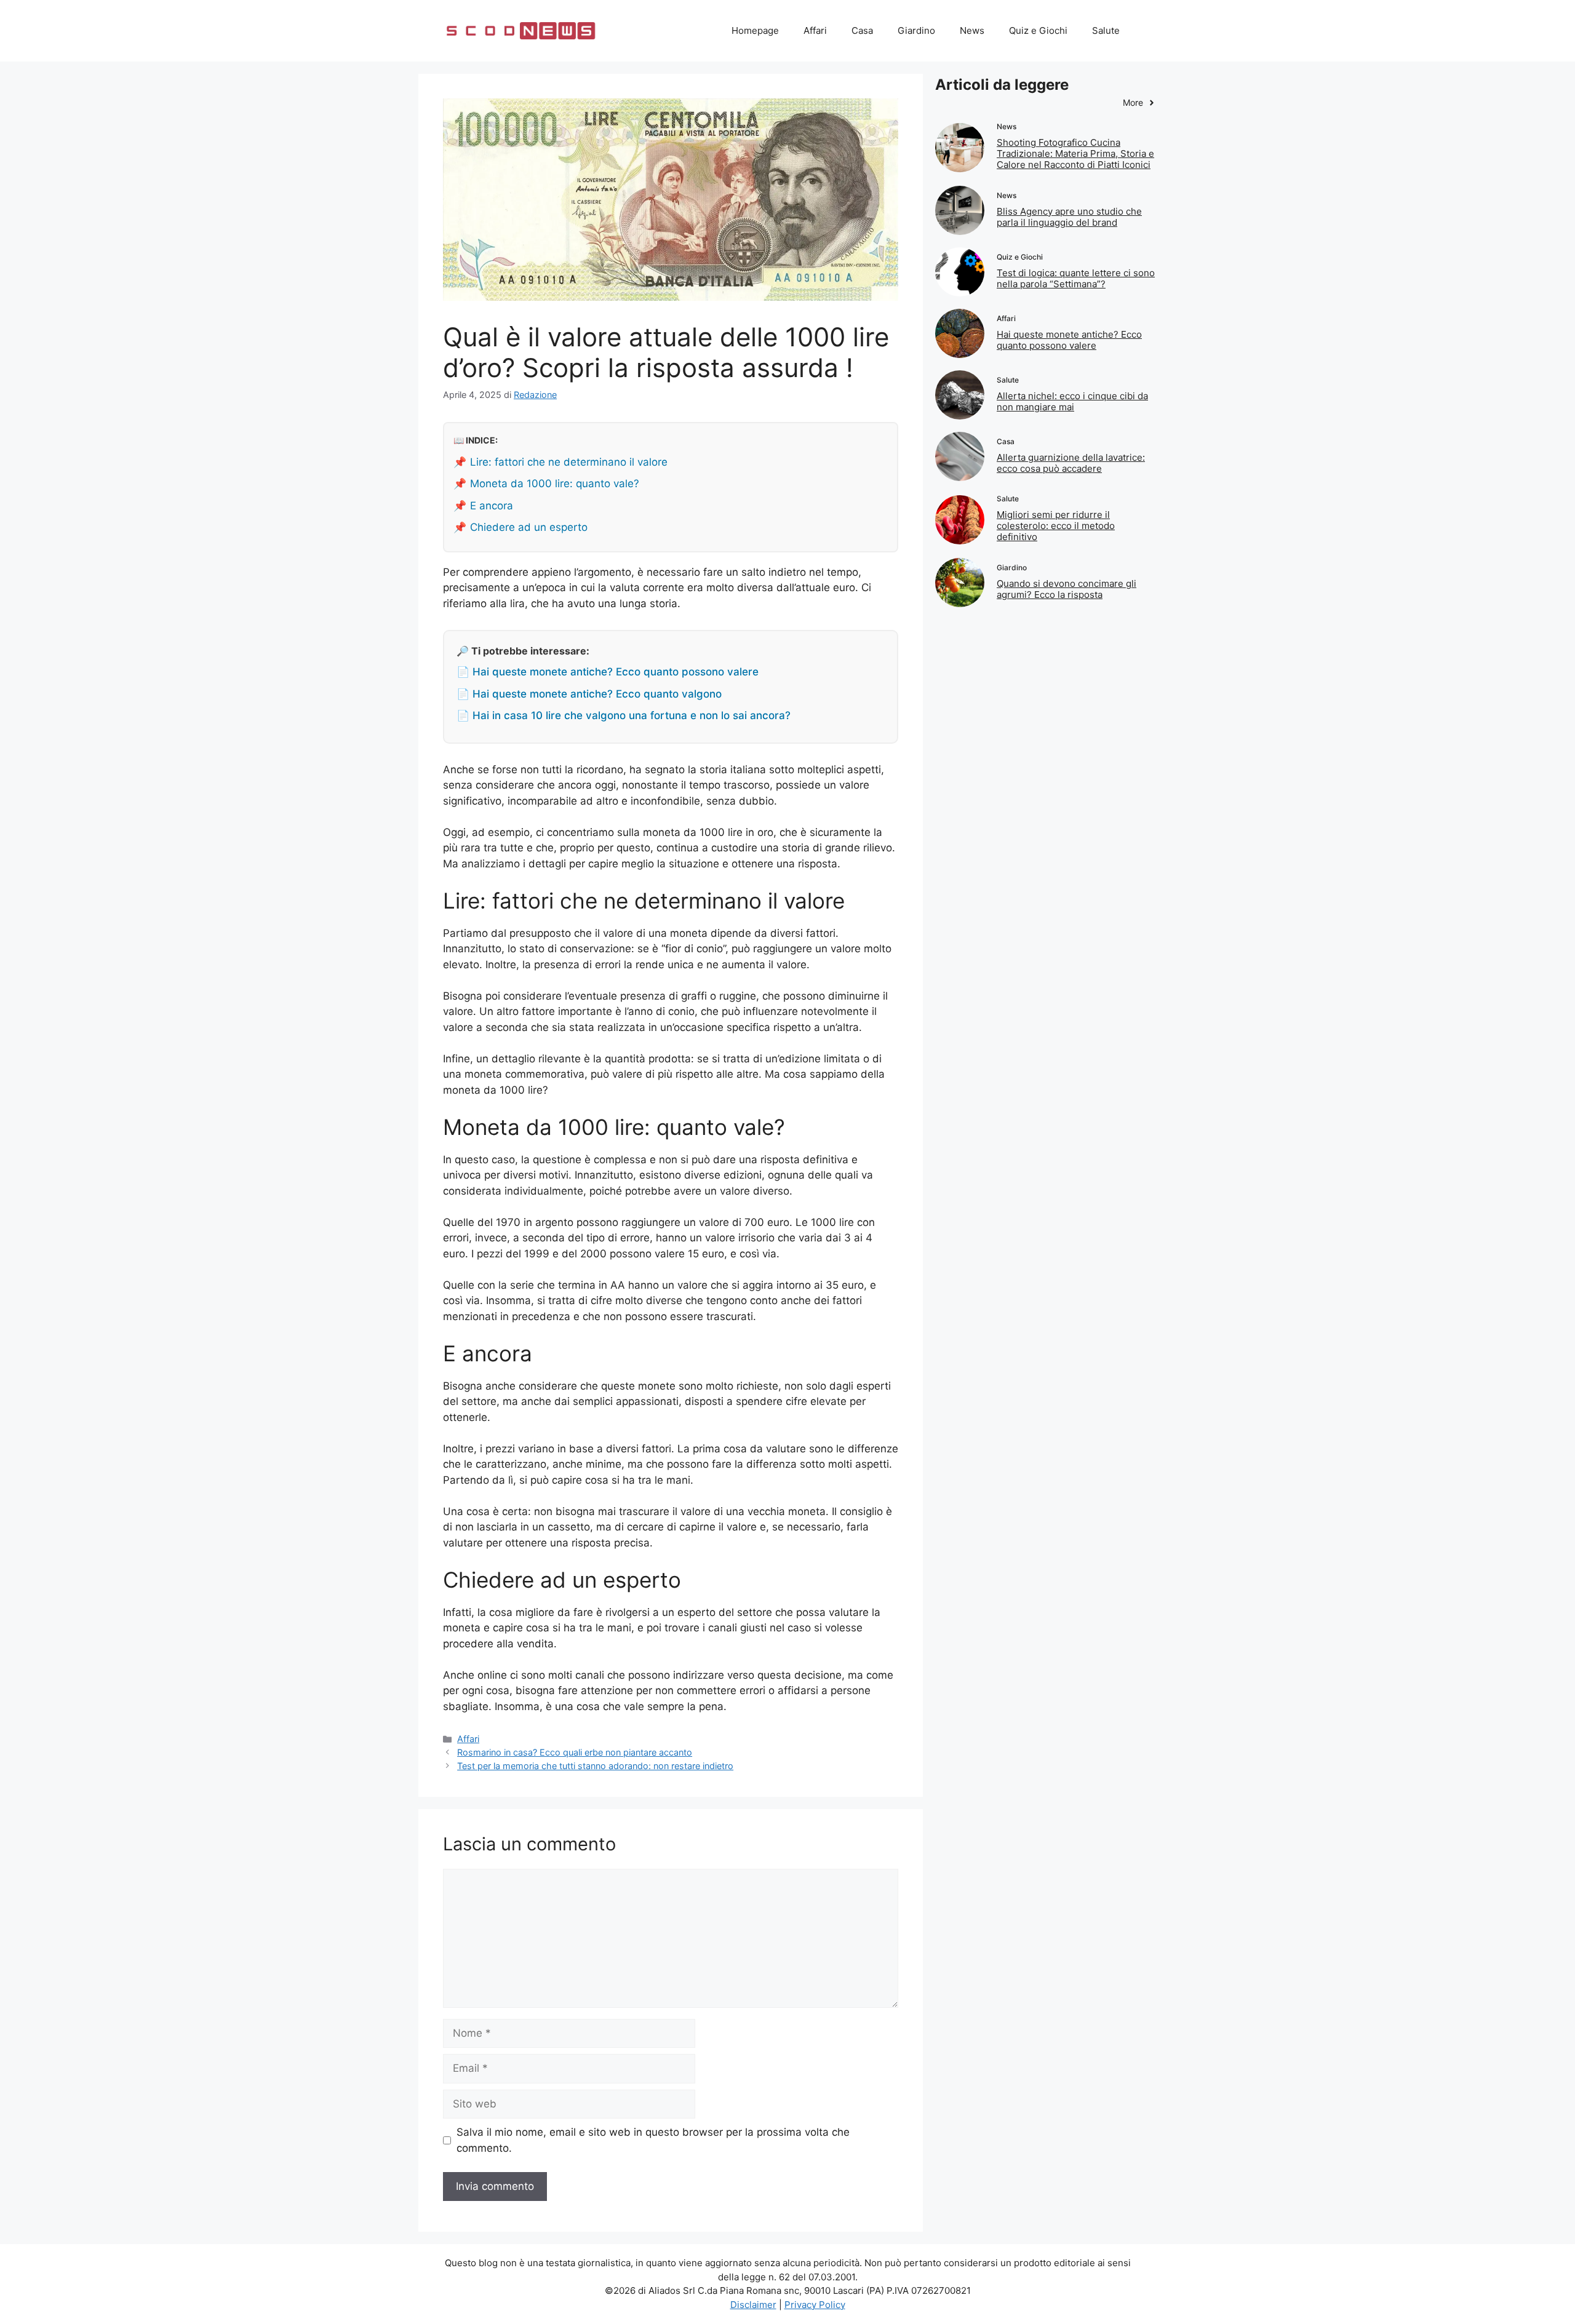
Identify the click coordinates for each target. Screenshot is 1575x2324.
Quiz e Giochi (1038, 30)
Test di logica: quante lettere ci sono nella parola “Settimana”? (1076, 278)
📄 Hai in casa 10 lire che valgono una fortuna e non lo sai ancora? (624, 715)
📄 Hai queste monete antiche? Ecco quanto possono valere (608, 672)
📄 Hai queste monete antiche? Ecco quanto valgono (589, 694)
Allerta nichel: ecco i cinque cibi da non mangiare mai (1072, 401)
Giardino (916, 30)
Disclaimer (753, 2305)
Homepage (755, 30)
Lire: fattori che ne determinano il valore (569, 462)
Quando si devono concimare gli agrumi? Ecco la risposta (1067, 589)
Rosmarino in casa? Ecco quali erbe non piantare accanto (575, 1752)
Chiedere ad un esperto (529, 527)
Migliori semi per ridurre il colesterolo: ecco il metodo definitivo (1056, 526)
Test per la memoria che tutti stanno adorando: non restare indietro (595, 1766)
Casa (862, 30)
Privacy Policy (815, 2305)
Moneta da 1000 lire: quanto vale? (555, 484)
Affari (815, 30)
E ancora (492, 506)
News (972, 30)
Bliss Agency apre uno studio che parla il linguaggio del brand (1069, 217)
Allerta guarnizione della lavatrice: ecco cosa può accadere (1071, 463)
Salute (1106, 30)
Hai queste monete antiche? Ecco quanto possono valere (1069, 340)
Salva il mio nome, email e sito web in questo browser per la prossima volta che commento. (653, 2140)
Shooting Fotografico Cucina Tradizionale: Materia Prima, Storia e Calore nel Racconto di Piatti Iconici (1075, 153)
